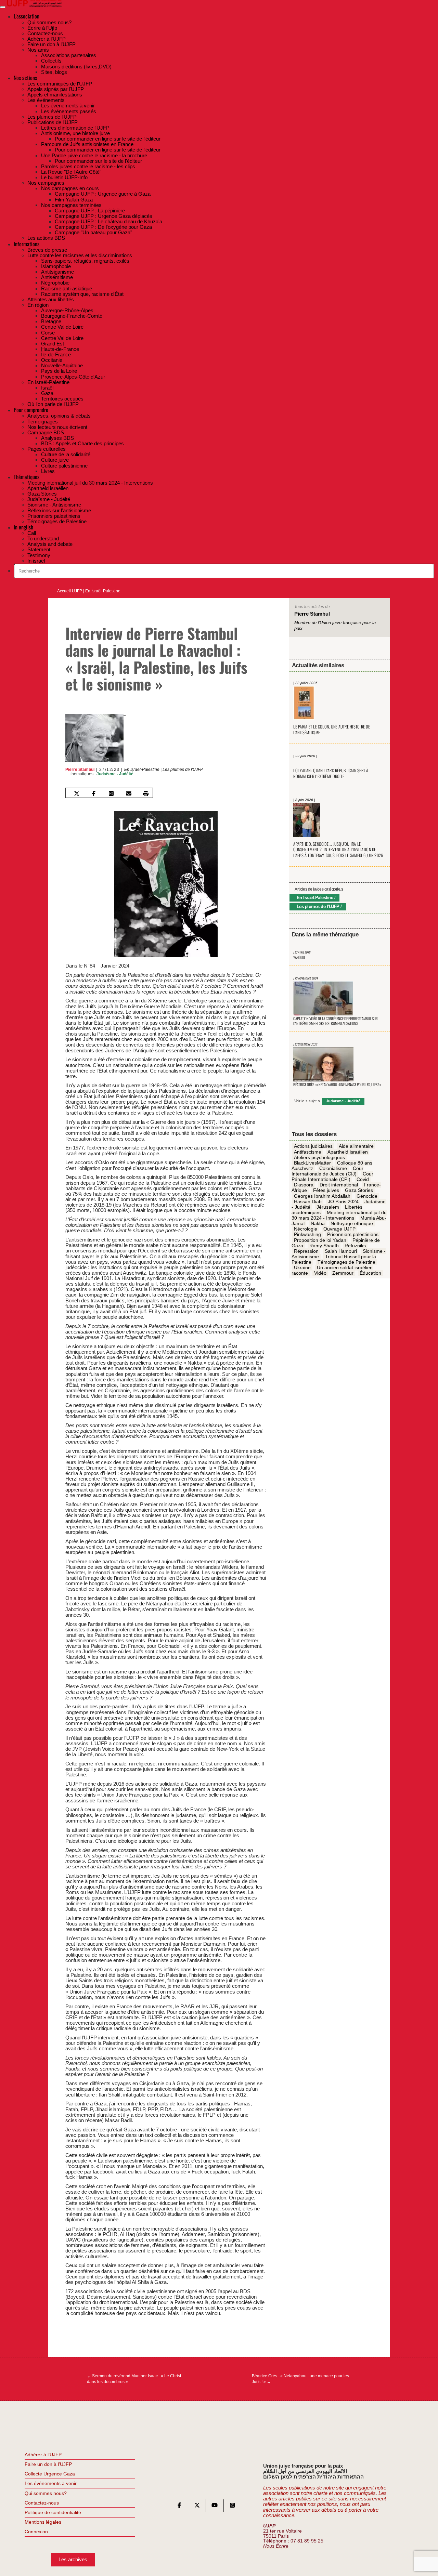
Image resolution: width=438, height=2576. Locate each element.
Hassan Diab (308, 1201)
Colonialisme (333, 1168)
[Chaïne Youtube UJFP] (215, 2507)
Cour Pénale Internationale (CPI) (332, 1177)
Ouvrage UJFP (339, 1229)
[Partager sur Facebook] (94, 793)
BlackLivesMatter (312, 1163)
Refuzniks (355, 1246)
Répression (306, 1251)
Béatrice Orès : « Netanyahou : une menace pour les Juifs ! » (300, 2379)
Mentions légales (43, 2522)
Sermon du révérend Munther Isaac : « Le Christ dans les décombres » (134, 2379)
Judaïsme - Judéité (115, 774)
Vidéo (320, 1273)
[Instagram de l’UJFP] (232, 2507)
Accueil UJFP (70, 591)
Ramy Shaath (324, 1246)
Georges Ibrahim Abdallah (322, 1196)
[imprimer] (146, 793)
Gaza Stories (359, 1191)
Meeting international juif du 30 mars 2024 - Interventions (339, 1215)
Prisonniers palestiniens (353, 1235)
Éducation (370, 1273)
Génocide (367, 1196)
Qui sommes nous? (46, 2493)
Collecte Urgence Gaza (50, 2474)
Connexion (36, 2532)
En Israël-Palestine (103, 591)
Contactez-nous (42, 2503)
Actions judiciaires (313, 1146)
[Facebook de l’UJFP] (179, 2507)
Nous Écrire (276, 2546)
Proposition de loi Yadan (320, 1240)
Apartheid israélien (348, 1152)
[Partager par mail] (129, 793)
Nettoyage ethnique (352, 1224)
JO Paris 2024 (343, 1201)
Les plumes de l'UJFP (183, 770)
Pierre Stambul (80, 770)
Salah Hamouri (341, 1251)
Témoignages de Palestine (346, 1262)
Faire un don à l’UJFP (48, 2464)
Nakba (318, 1224)
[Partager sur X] (76, 793)
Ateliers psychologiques (319, 1157)
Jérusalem (328, 1207)
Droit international (339, 1185)
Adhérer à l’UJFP (43, 2455)
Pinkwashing (307, 1235)
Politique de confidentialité (53, 2512)
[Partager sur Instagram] (111, 793)
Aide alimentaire (356, 1146)
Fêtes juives (326, 1191)
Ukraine (302, 1268)
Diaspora (304, 1185)
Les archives (73, 2559)
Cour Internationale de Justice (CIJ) (327, 1171)
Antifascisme (308, 1152)
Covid (363, 1180)
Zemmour (343, 1273)
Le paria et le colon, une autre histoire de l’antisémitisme (332, 730)
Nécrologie (306, 1229)
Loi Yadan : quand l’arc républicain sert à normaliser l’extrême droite (331, 773)
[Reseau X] (197, 2507)
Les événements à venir (51, 2483)
